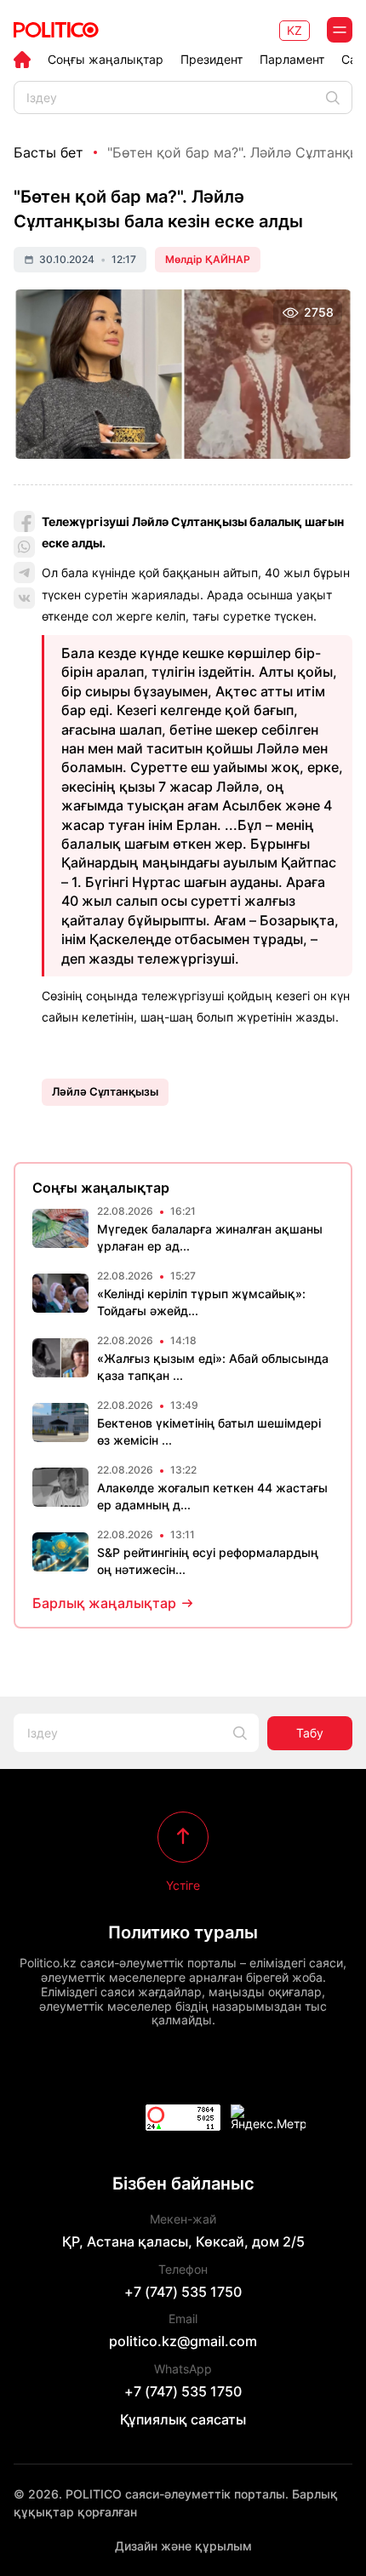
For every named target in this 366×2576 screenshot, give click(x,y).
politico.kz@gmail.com (183, 2341)
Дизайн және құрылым (183, 2546)
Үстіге (183, 1885)
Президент (212, 60)
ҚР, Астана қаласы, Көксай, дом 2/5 (183, 2241)
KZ (295, 30)
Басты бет (49, 152)
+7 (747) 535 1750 (183, 2292)
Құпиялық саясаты (183, 2419)
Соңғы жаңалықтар (106, 60)
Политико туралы (183, 1932)
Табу (310, 1733)
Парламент (292, 60)
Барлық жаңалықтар (104, 1603)
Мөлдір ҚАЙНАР (208, 259)
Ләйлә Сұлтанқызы (105, 1091)
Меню (340, 30)
